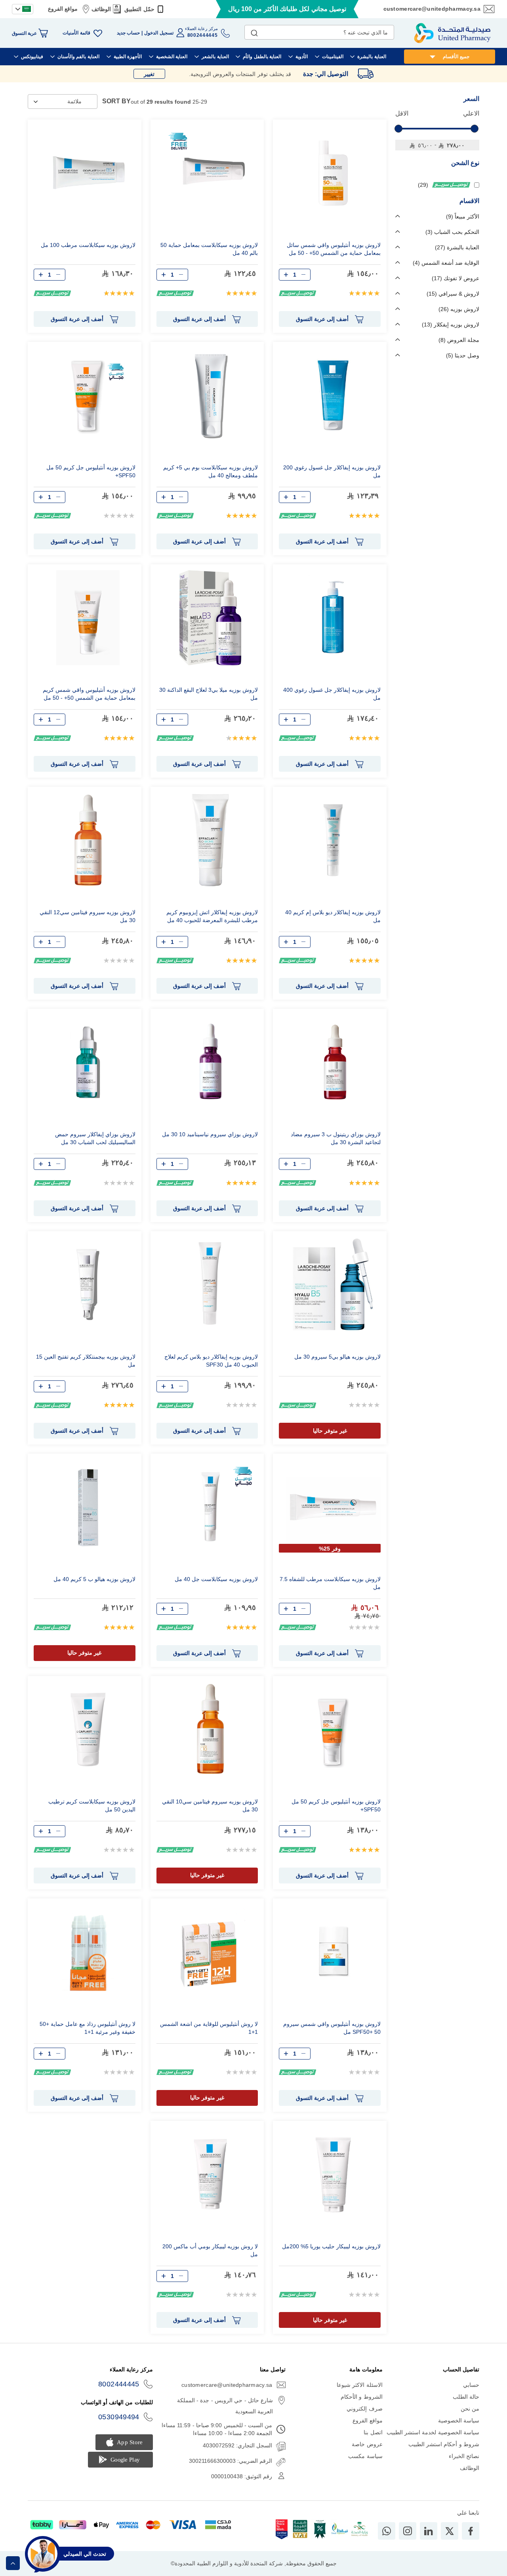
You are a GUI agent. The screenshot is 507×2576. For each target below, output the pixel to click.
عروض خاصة (367, 2444)
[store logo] (452, 33)
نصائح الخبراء (464, 2456)
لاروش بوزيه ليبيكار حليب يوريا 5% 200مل (331, 2246)
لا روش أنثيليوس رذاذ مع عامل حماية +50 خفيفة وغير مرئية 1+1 (88, 2028)
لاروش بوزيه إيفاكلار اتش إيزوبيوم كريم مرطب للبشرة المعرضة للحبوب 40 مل (212, 916)
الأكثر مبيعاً (464, 216)
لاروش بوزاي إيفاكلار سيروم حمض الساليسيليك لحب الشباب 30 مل (95, 1138)
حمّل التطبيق (139, 9)
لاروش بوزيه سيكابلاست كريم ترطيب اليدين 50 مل (92, 1805)
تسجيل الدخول (159, 33)
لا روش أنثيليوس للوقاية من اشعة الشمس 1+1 (209, 2028)
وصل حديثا (464, 355)
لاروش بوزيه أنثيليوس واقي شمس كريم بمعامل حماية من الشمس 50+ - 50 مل (89, 694)
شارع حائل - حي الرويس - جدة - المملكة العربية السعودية (225, 2406)
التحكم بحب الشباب (453, 232)
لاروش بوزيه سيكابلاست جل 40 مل (216, 1579)
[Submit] (254, 31)
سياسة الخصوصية (459, 2420)
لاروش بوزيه (460, 309)
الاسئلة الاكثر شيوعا (360, 2385)
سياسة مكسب (365, 2456)
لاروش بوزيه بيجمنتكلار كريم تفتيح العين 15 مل (86, 1361)
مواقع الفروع (63, 9)
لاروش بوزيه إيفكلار (452, 325)
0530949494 (119, 2417)
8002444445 (119, 2384)
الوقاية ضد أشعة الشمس (447, 263)
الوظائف (101, 9)
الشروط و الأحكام (362, 2397)
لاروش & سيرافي (454, 294)
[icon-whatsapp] (387, 2531)
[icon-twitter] (450, 2531)
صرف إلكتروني (364, 2409)
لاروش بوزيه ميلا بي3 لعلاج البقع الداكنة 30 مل (209, 694)
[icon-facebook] (471, 2531)
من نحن (470, 2409)
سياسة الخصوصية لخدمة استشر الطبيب (433, 2432)
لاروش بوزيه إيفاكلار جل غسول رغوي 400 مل (332, 694)
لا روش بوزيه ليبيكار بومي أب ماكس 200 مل (210, 2250)
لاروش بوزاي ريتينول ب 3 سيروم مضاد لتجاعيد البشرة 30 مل (336, 1138)
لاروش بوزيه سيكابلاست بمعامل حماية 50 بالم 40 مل (209, 249)
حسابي (471, 2385)
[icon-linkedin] (429, 2531)
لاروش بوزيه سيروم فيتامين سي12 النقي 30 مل (88, 916)
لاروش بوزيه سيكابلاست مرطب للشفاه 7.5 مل (330, 1583)
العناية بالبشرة (458, 247)
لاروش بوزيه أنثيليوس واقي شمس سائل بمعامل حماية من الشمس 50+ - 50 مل (334, 249)
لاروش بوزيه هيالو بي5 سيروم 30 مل (337, 1357)
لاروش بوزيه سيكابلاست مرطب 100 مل (88, 245)
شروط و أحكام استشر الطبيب (444, 2444)
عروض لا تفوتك (456, 278)
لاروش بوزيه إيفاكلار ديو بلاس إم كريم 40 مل (333, 916)
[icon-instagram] (408, 2531)
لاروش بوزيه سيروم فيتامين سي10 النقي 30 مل (210, 1805)
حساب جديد (128, 33)
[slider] (398, 129)
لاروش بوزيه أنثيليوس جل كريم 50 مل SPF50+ (91, 471)
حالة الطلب (466, 2397)
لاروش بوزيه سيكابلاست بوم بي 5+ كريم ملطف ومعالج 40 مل (211, 471)
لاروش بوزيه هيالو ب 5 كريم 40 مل (94, 1579)
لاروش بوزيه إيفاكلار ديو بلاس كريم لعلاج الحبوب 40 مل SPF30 (211, 1361)
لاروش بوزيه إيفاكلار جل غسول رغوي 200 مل (332, 471)
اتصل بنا (373, 2432)
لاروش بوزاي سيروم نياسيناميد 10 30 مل (210, 1134)
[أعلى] (13, 2563)
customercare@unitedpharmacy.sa (432, 9)
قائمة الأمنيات (76, 33)
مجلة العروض (460, 340)
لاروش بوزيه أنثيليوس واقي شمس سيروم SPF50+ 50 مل (332, 2028)
